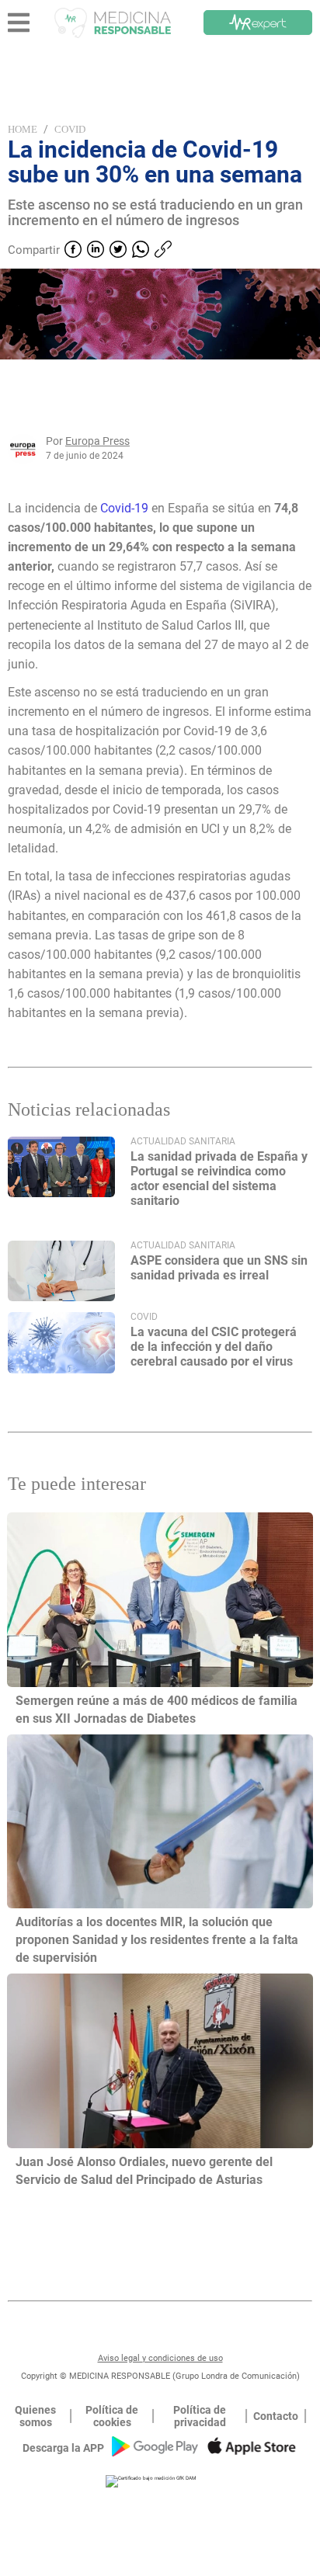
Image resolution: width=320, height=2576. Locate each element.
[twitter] (118, 251)
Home (23, 129)
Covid (70, 129)
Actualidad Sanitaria (183, 1141)
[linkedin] (96, 251)
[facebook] (73, 251)
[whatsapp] (141, 251)
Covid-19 (124, 508)
